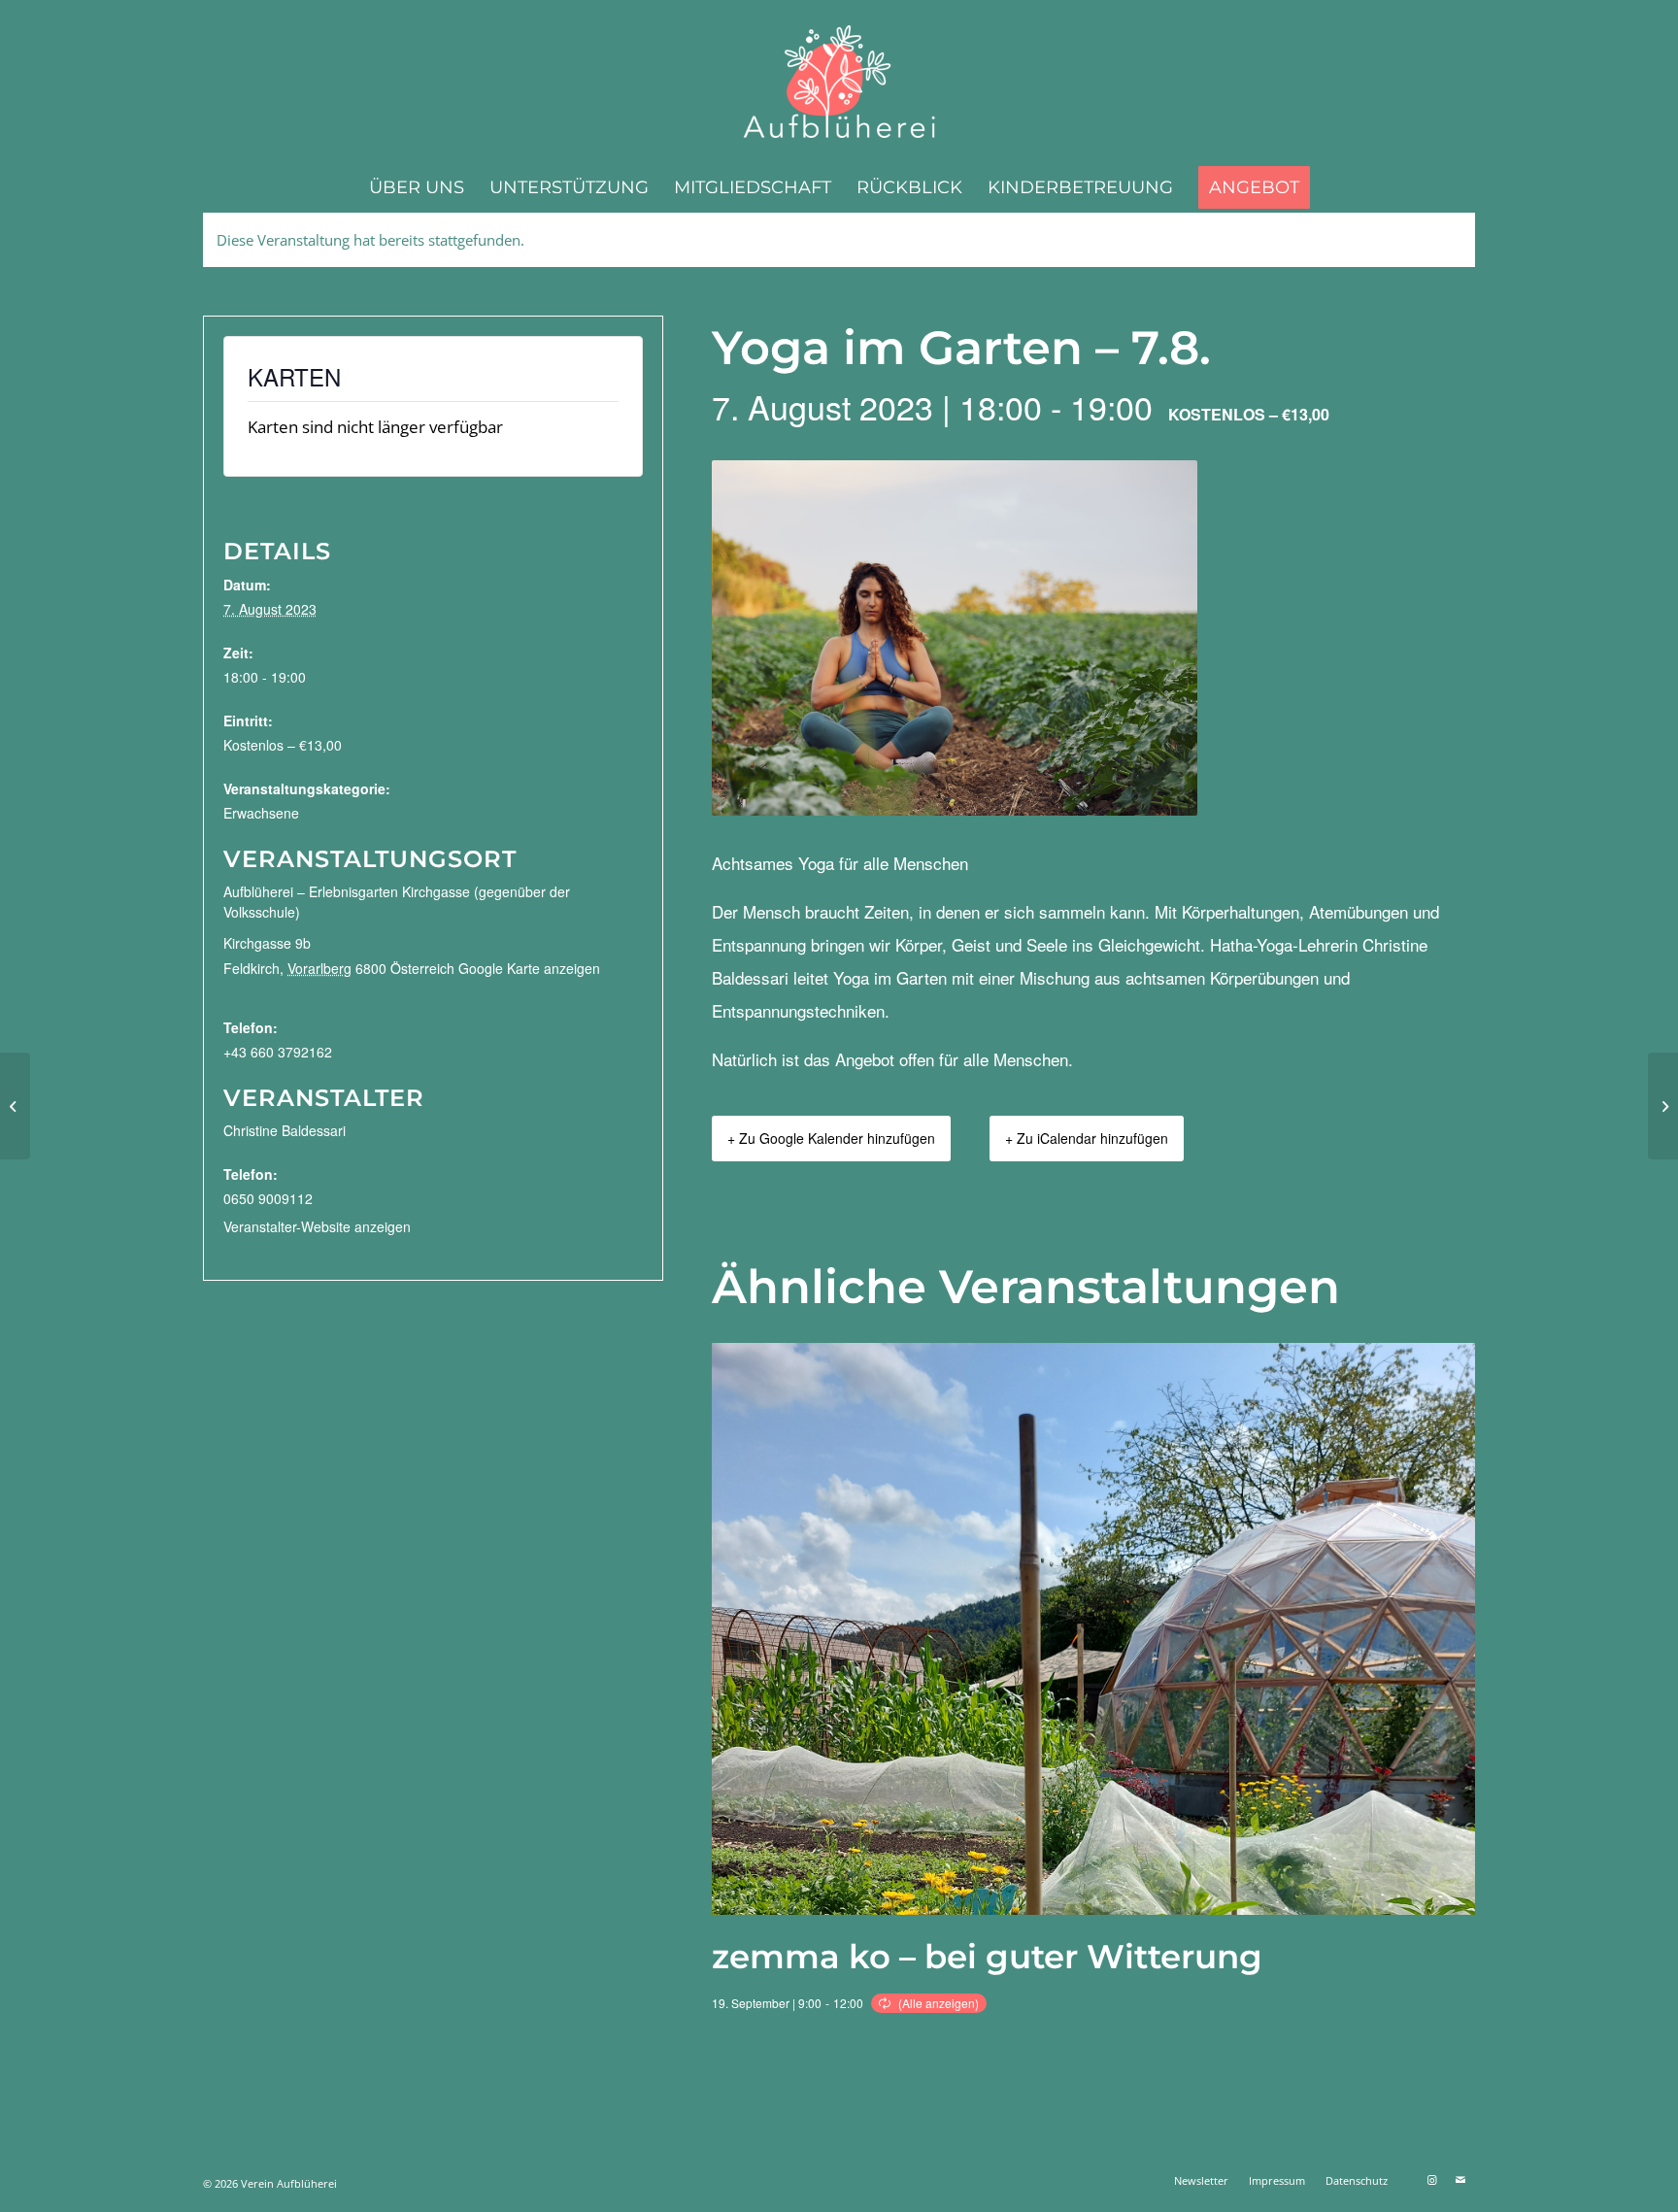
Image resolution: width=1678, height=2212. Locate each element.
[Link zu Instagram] (1431, 2180)
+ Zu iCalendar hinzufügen (1087, 1138)
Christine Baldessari (285, 1130)
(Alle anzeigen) (939, 2003)
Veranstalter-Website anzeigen (317, 1226)
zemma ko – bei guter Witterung (987, 1957)
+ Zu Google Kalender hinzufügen (831, 1138)
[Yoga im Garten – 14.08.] (1663, 1106)
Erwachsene (261, 813)
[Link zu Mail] (1460, 2180)
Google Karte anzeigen (529, 968)
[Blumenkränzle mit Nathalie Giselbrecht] (15, 1106)
